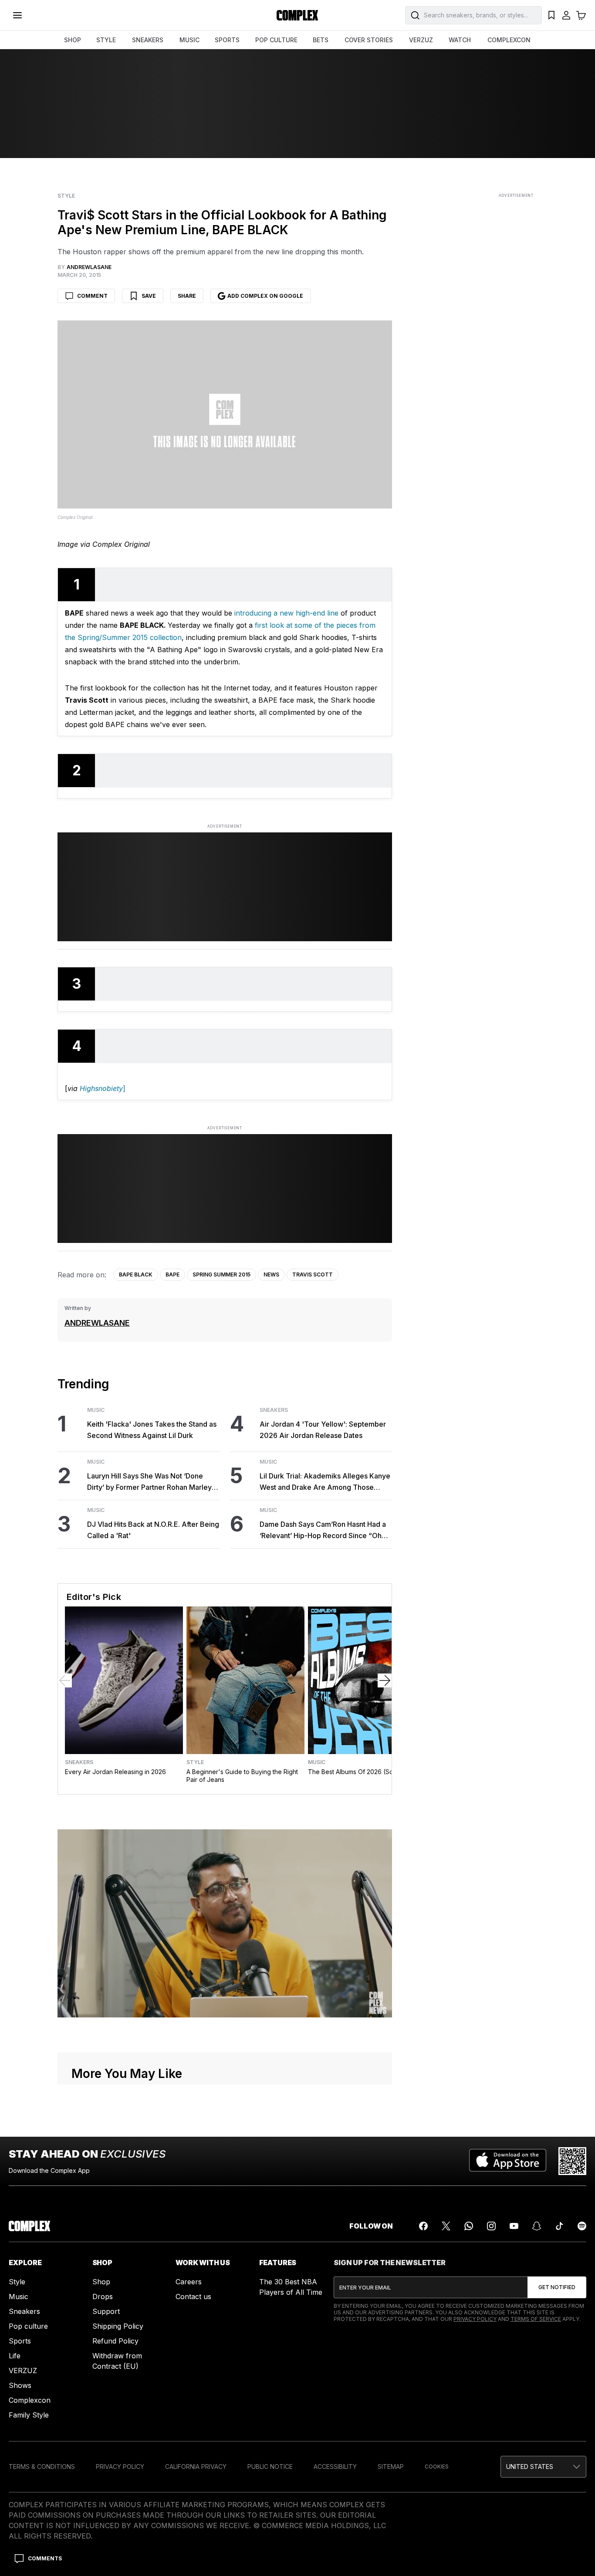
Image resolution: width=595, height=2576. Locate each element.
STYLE (106, 40)
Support (106, 2311)
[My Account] (566, 15)
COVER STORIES (369, 40)
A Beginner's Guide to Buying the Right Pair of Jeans (242, 1776)
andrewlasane (97, 1323)
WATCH (460, 40)
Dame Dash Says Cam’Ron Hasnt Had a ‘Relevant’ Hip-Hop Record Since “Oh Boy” (323, 1530)
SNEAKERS (148, 40)
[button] (543, 2467)
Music (96, 1410)
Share (187, 296)
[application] (225, 1923)
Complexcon (30, 2400)
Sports (20, 2341)
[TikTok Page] (559, 2226)
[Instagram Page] (491, 2226)
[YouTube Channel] (514, 2226)
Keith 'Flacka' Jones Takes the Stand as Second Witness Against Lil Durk (152, 1430)
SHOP (73, 40)
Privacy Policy (475, 2319)
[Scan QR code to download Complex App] (572, 2161)
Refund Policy (115, 2341)
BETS (321, 40)
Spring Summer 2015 (221, 1275)
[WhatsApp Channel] (469, 2226)
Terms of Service (536, 2319)
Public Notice (270, 2467)
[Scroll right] (385, 1680)
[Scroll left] (65, 1680)
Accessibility (335, 2467)
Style (66, 196)
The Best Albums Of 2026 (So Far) (357, 1772)
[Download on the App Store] (508, 2161)
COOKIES (437, 2467)
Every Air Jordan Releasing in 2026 (115, 1772)
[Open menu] (17, 15)
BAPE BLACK (136, 1275)
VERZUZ (421, 40)
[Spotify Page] (582, 2226)
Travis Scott (313, 1275)
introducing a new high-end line (286, 613)
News (271, 1275)
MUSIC (189, 40)
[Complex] (297, 15)
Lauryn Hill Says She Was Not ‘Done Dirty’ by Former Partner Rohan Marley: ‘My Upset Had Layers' (150, 1482)
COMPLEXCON (509, 40)
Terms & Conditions (42, 2467)
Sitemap (391, 2467)
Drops (103, 2297)
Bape (172, 1275)
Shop (101, 2282)
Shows (20, 2385)
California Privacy (196, 2467)
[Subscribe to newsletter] (557, 2287)
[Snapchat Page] (537, 2226)
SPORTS (227, 40)
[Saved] (551, 15)
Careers (189, 2282)
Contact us (193, 2297)
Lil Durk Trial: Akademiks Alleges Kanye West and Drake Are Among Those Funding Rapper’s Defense (325, 1482)
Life (15, 2356)
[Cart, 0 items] (581, 15)
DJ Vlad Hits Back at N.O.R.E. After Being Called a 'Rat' (153, 1530)
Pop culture (28, 2326)
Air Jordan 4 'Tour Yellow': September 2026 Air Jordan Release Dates (323, 1430)
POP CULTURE (276, 40)
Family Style (29, 2415)
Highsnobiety (100, 1088)
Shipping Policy (118, 2326)
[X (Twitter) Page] (446, 2226)
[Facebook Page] (423, 2226)
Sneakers (274, 1410)
